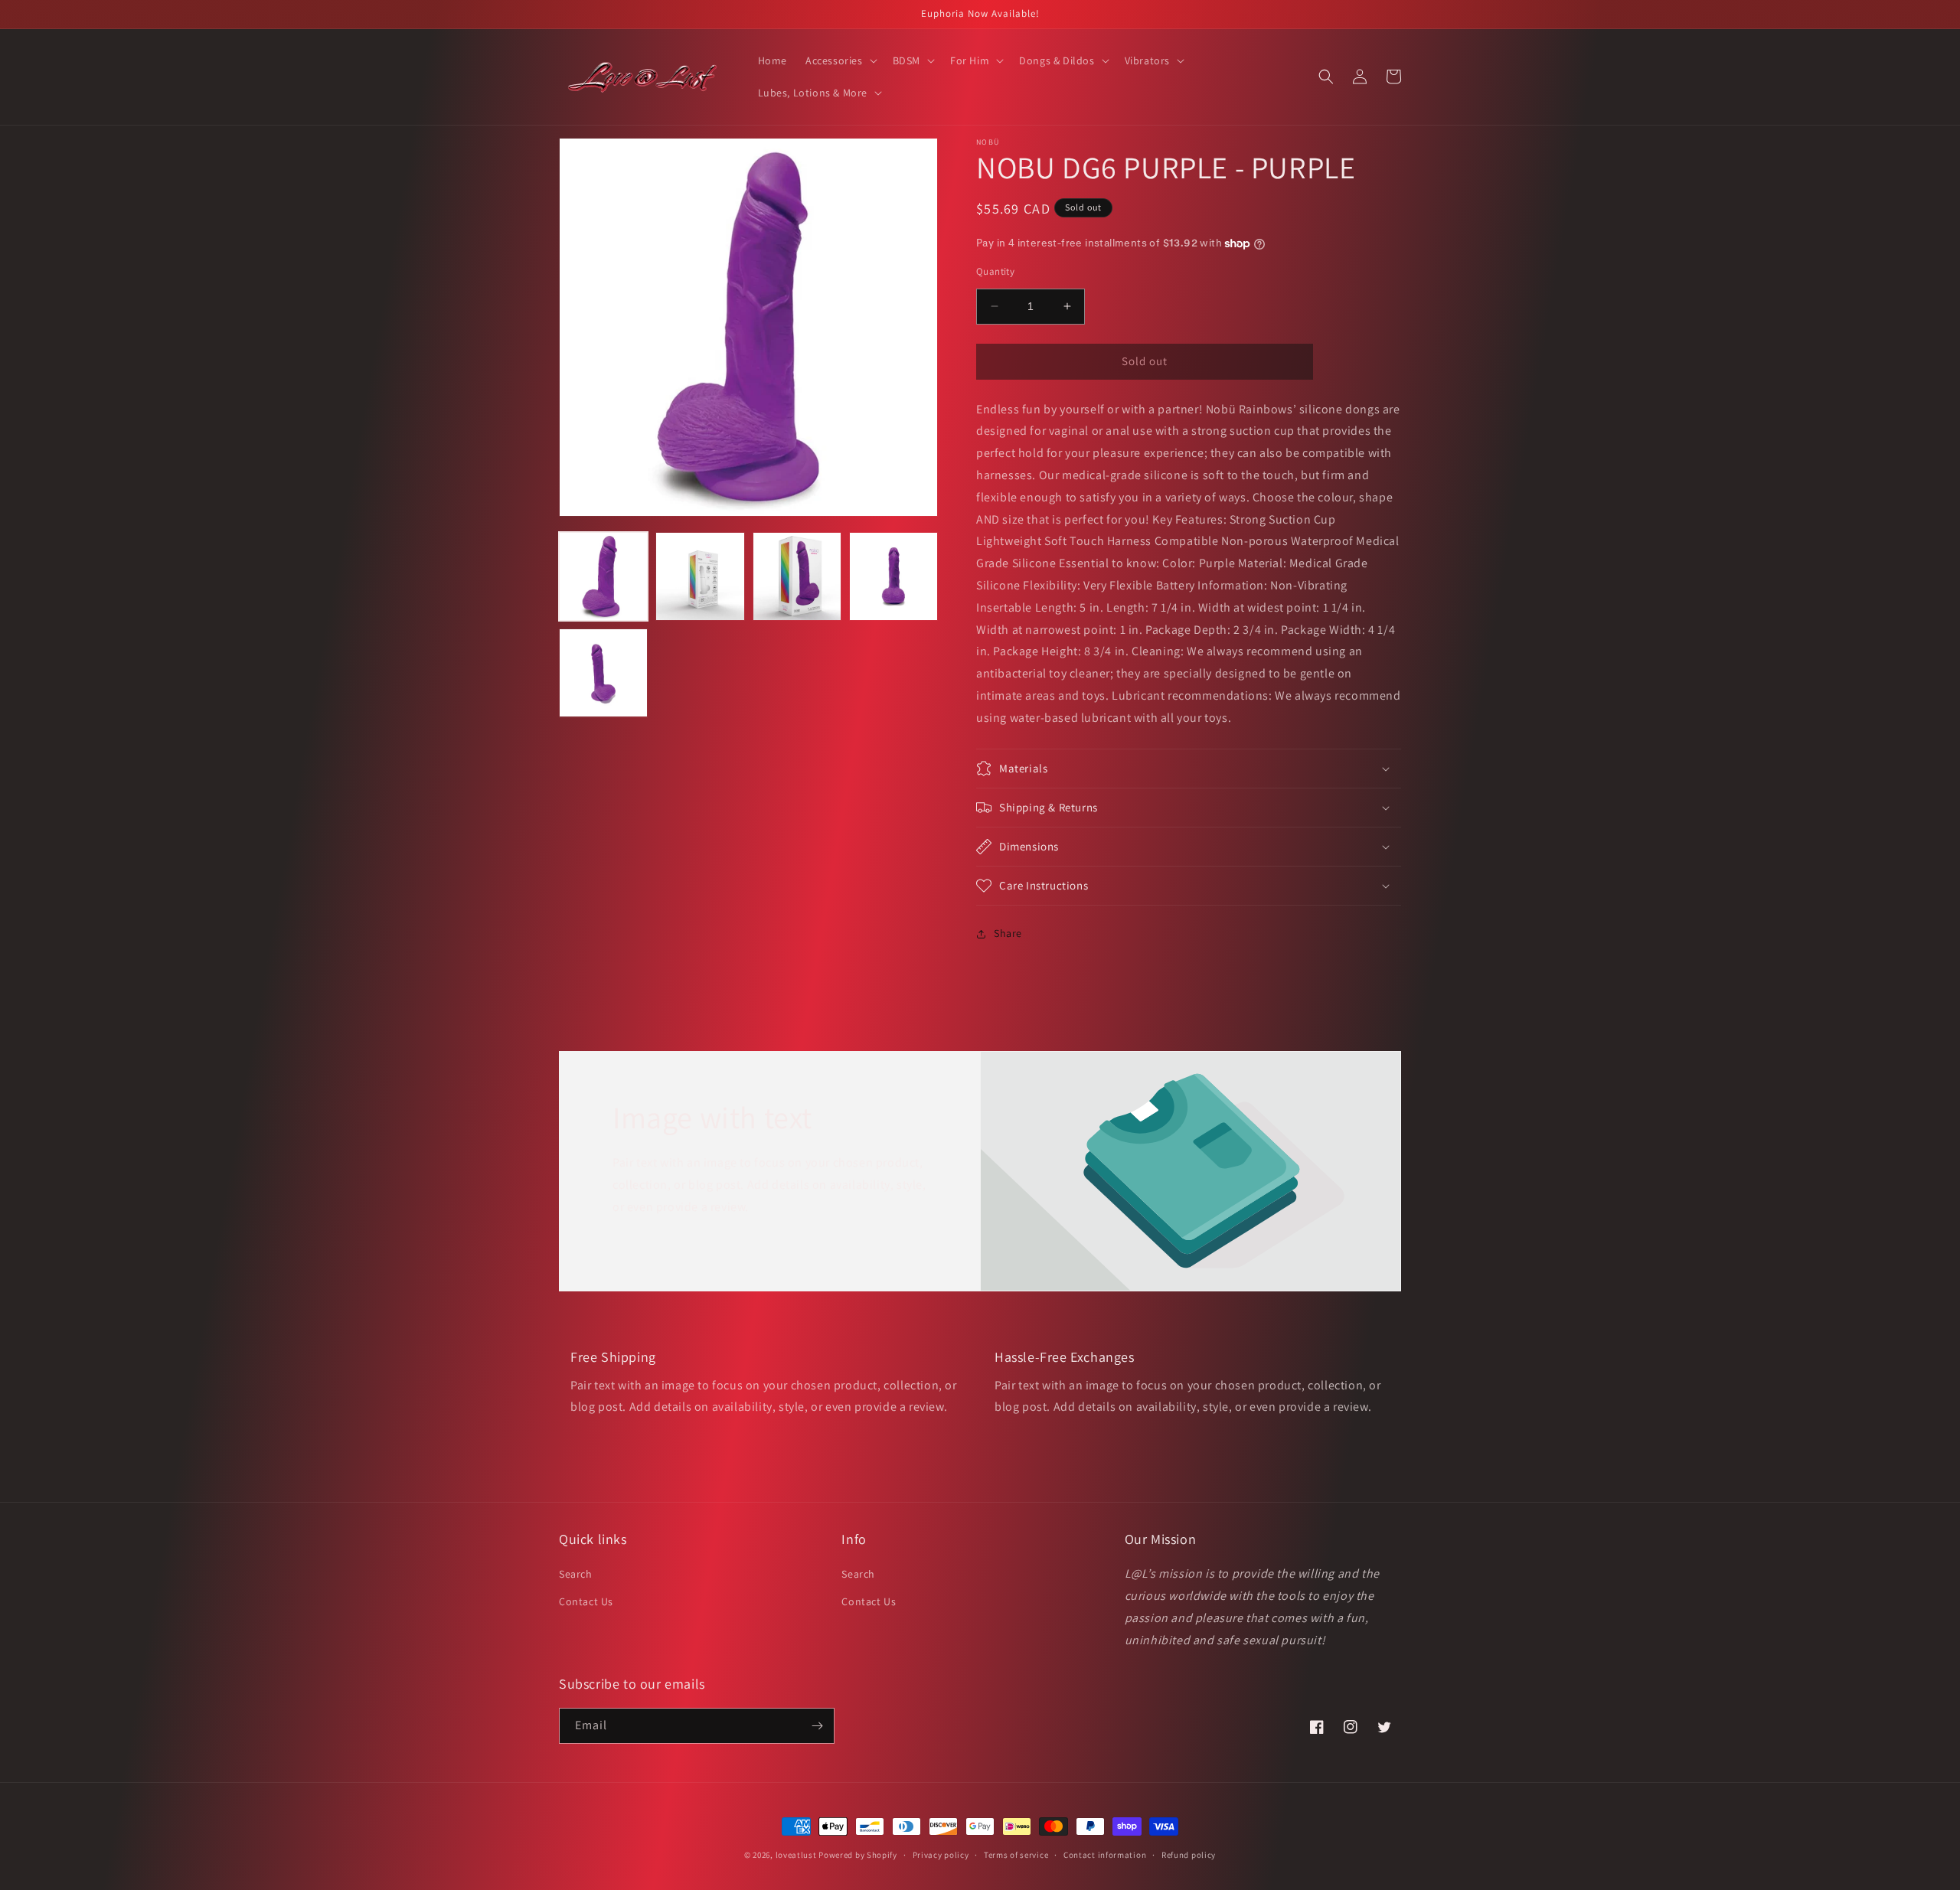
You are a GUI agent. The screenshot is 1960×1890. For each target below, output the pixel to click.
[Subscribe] (817, 1726)
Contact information (1105, 1855)
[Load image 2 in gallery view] (700, 576)
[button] (840, 60)
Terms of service (1016, 1855)
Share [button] (1008, 933)
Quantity (995, 271)
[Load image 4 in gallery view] (893, 576)
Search (576, 1574)
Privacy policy (941, 1855)
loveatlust (796, 1855)
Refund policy (1189, 1855)
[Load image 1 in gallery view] (603, 576)
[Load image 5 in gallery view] (603, 673)
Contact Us (586, 1601)
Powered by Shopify (858, 1855)
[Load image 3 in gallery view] (797, 576)
